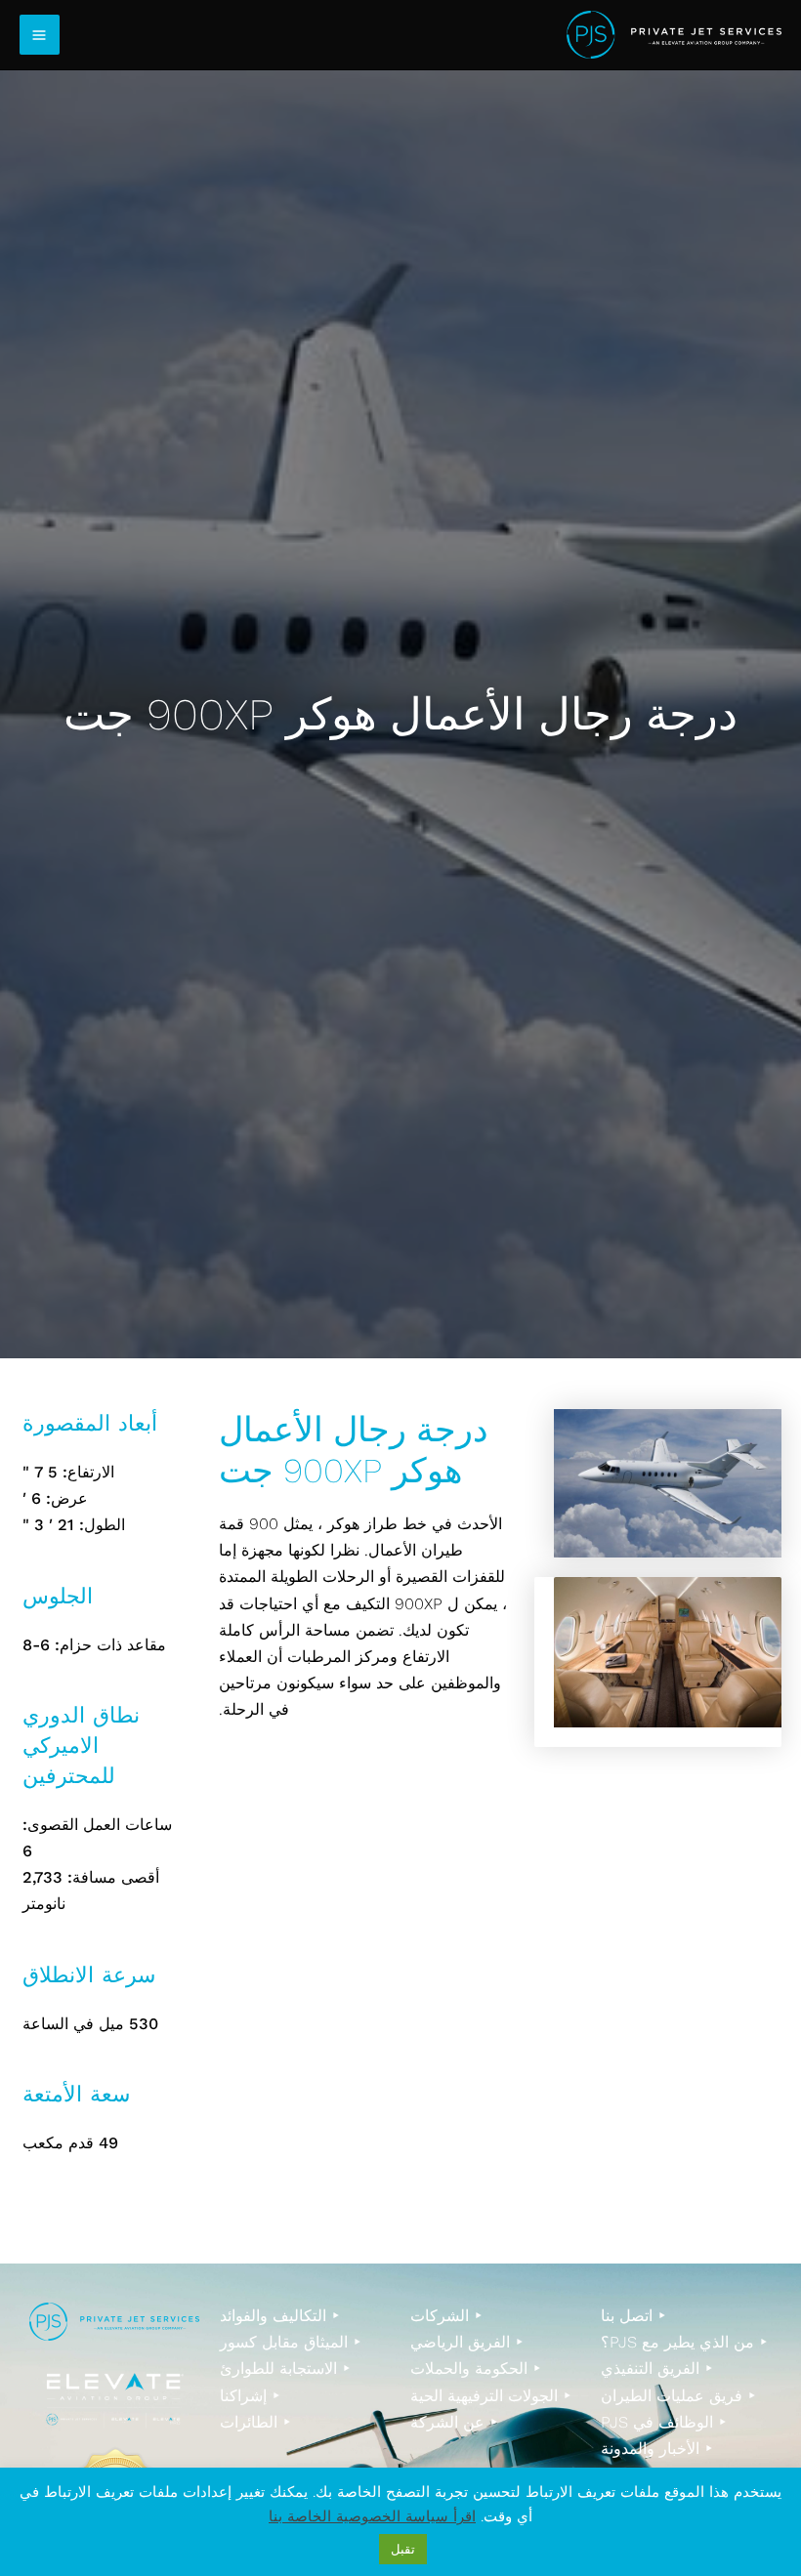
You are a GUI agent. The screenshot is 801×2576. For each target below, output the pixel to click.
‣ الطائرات (255, 2422)
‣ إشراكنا (250, 2396)
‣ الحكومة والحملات (476, 2368)
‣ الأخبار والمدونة (657, 2449)
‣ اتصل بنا (633, 2316)
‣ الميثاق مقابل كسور (291, 2342)
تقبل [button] (403, 2549)
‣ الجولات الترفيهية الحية (491, 2396)
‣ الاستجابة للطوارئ (285, 2368)
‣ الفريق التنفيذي (657, 2368)
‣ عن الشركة (454, 2422)
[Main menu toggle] (40, 35)
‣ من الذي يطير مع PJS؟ (684, 2342)
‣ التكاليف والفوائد (280, 2316)
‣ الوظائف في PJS (664, 2422)
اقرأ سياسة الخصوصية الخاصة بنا (372, 2516)
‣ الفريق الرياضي (467, 2342)
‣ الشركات (446, 2316)
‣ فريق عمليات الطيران (678, 2396)
